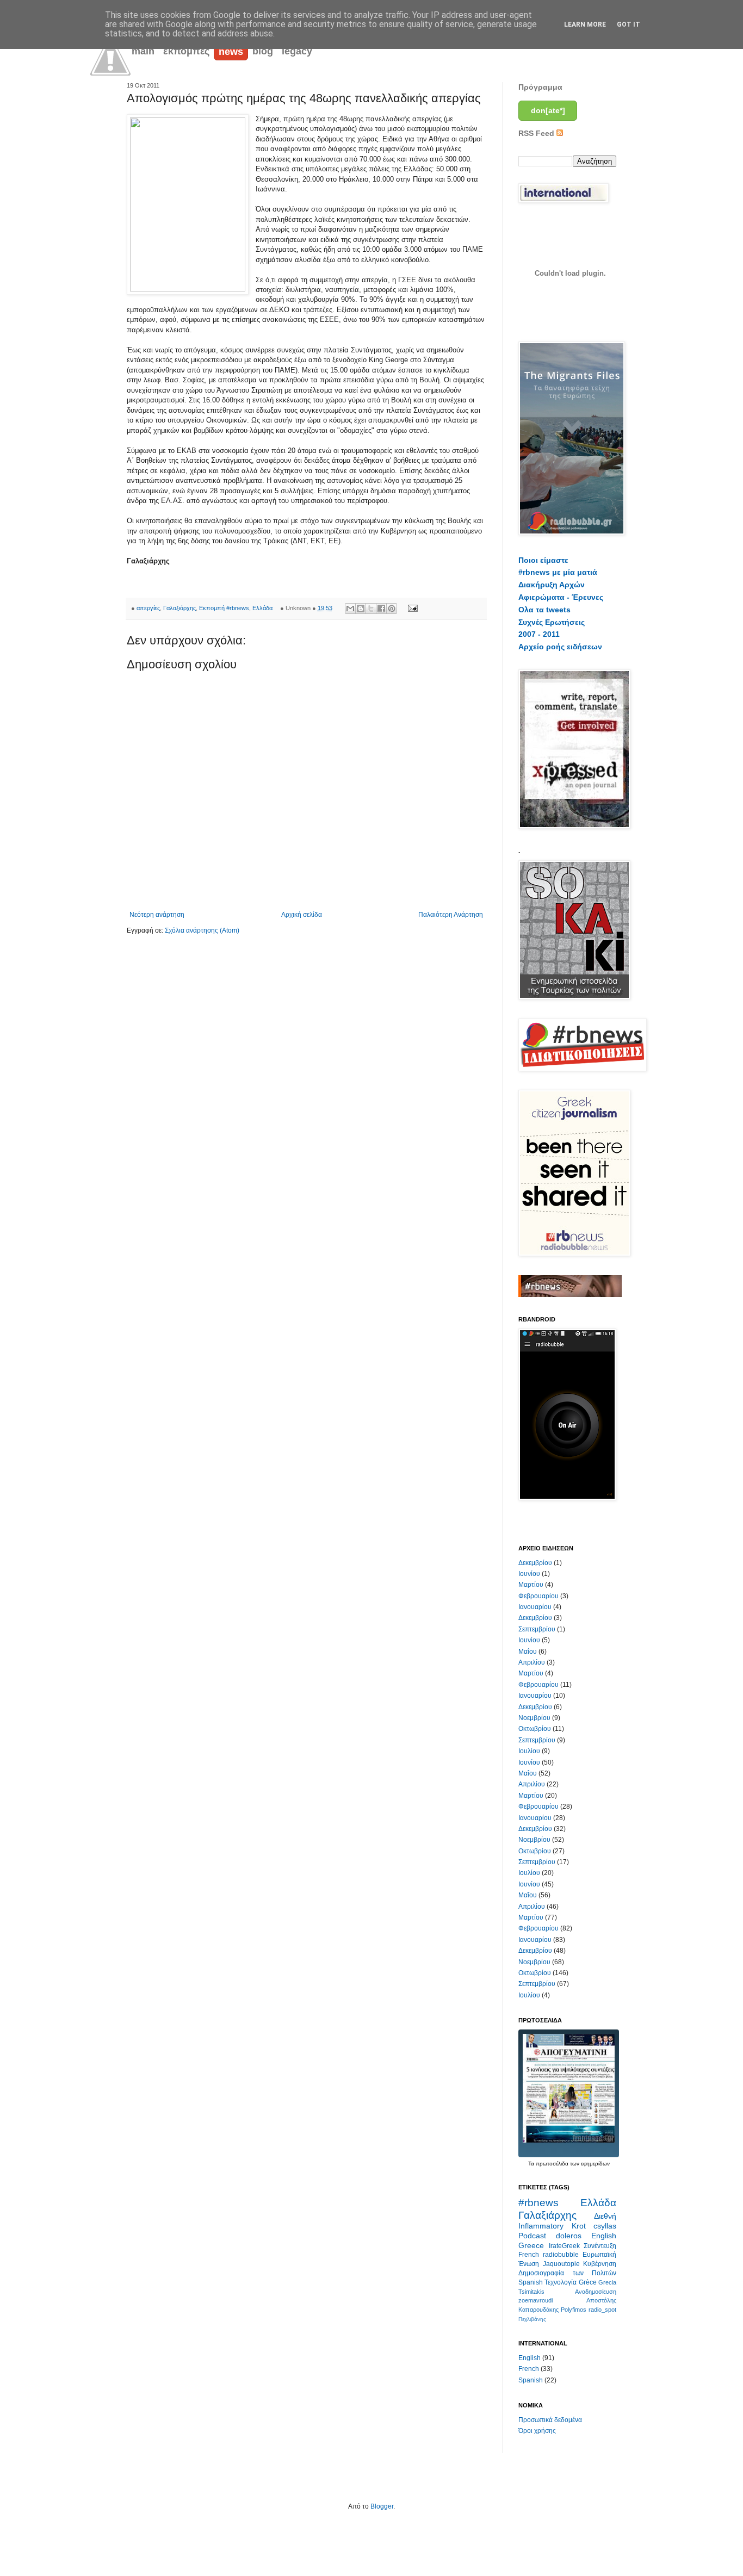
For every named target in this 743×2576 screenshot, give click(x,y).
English (604, 2236)
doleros (569, 2236)
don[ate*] (548, 110)
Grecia (607, 2282)
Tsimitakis (531, 2292)
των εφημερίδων (589, 2164)
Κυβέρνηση (600, 2264)
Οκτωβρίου (535, 1729)
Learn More (585, 24)
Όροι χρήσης (537, 2431)
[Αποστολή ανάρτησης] (411, 608)
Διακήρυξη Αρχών (552, 585)
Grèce (588, 2282)
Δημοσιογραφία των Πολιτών (567, 2273)
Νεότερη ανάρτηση (157, 915)
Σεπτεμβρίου (537, 1629)
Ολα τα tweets (544, 610)
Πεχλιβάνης (532, 2319)
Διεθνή (605, 2216)
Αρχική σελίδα (302, 915)
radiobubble (561, 2255)
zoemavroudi (535, 2300)
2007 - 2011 (539, 634)
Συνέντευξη (600, 2246)
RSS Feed (537, 133)
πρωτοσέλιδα (552, 2164)
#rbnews (538, 2203)
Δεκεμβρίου (535, 1563)
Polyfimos (574, 2310)
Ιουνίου (529, 1574)
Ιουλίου (529, 1751)
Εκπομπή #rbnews (224, 608)
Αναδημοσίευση (596, 2292)
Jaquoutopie (561, 2264)
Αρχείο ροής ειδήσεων (560, 647)
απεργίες (148, 608)
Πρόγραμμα (540, 87)
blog (263, 51)
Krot (579, 2226)
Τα (532, 2164)
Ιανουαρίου (535, 1607)
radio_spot (602, 2310)
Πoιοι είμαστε (543, 560)
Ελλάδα (262, 608)
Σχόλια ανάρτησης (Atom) (202, 930)
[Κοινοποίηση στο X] (371, 609)
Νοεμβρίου (534, 1718)
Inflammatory (541, 2226)
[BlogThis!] (361, 609)
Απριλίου (532, 1662)
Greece (531, 2245)
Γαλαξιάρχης (179, 608)
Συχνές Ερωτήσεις (552, 622)
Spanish (531, 2282)
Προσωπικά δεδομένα (550, 2420)
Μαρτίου (531, 1585)
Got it (629, 24)
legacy (297, 51)
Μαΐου (528, 1652)
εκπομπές (186, 51)
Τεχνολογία (561, 2282)
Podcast (532, 2236)
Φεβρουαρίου (538, 1596)
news (231, 52)
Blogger (382, 2506)
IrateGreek (564, 2246)
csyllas (605, 2226)
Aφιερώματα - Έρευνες (561, 597)
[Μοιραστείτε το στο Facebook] (381, 609)
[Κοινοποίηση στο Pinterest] (392, 609)
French (529, 2255)
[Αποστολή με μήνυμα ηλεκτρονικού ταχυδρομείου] (350, 609)
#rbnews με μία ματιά (558, 572)
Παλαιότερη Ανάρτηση (451, 915)
